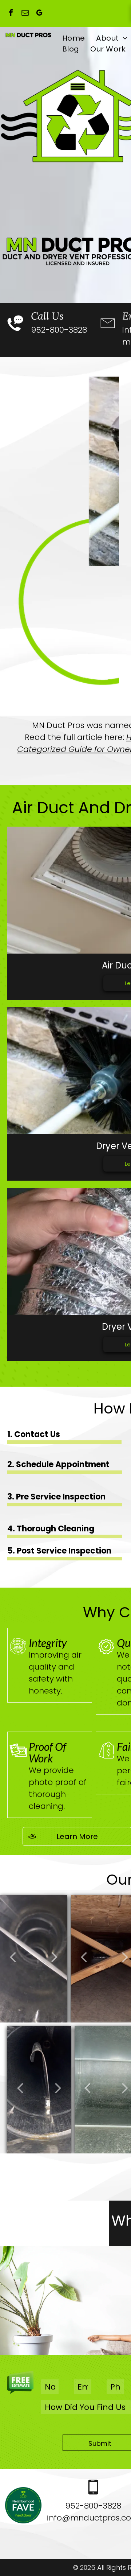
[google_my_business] (39, 14)
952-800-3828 (59, 330)
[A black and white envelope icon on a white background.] (108, 335)
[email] (25, 14)
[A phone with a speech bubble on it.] (15, 335)
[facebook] (11, 14)
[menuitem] (74, 38)
